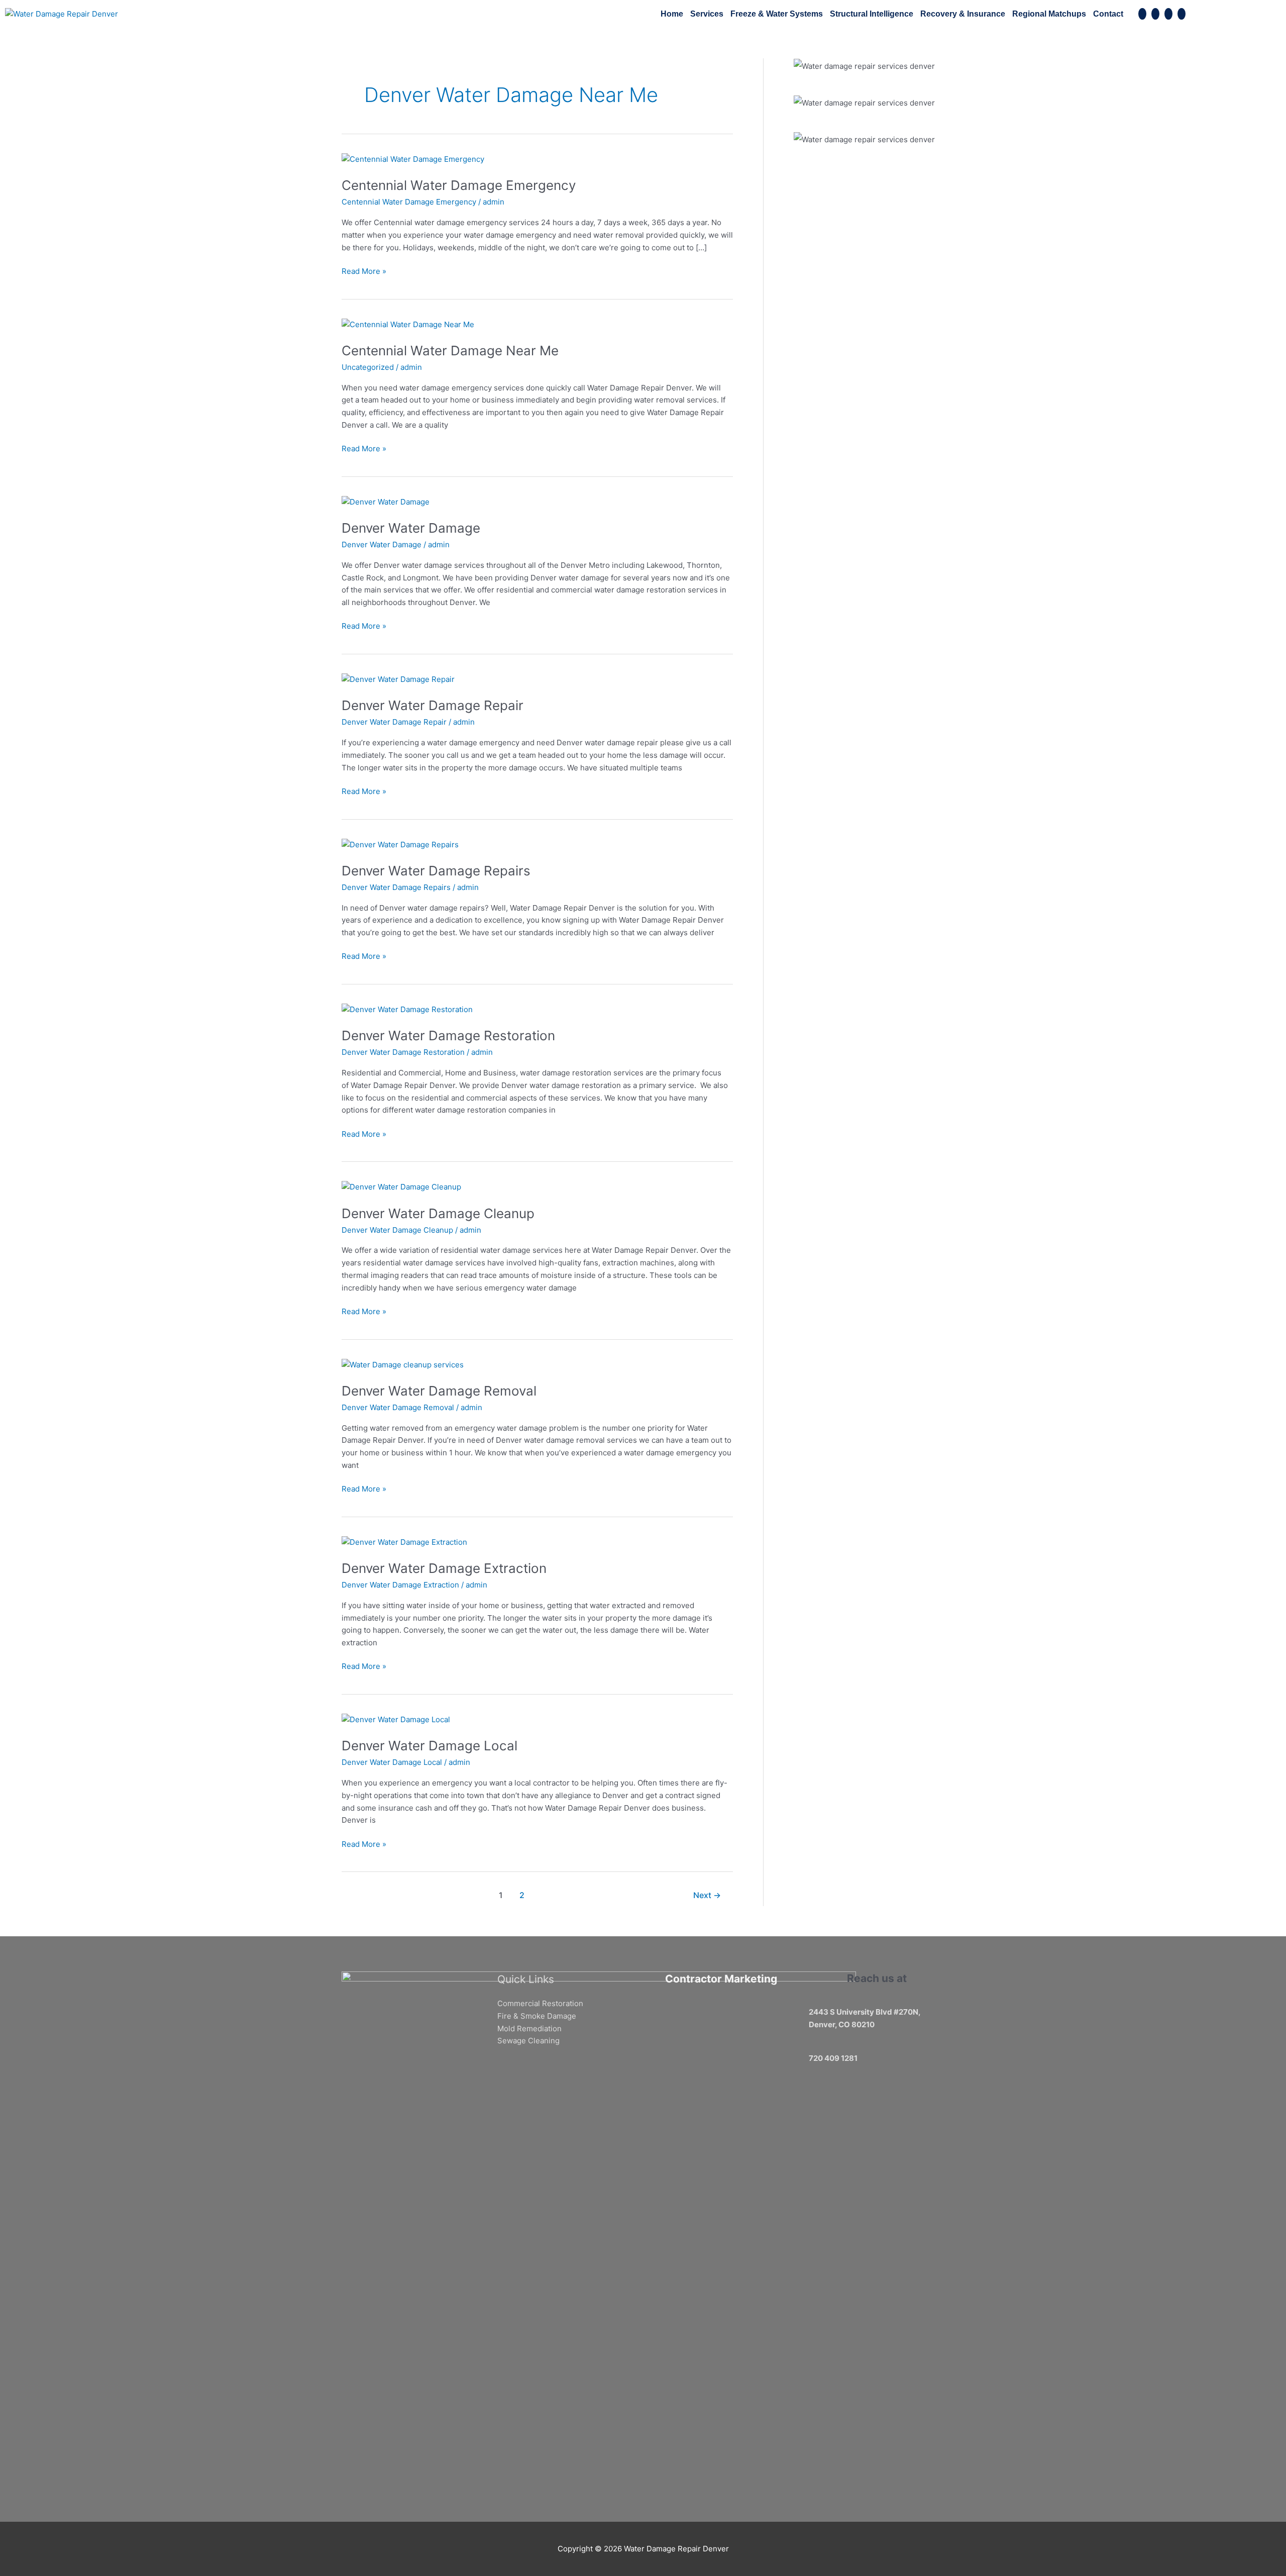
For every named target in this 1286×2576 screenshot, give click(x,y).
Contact (1108, 14)
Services (707, 14)
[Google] (1168, 14)
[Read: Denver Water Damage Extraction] (404, 1542)
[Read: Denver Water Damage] (386, 501)
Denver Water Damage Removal (439, 1391)
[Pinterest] (1155, 14)
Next (707, 1895)
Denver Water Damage (411, 528)
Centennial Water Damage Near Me (450, 351)
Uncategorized (368, 367)
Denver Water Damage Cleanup (438, 1213)
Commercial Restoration (540, 2003)
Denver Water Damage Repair (433, 705)
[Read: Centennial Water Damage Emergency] (413, 159)
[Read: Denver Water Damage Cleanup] (401, 1187)
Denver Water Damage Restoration (448, 1035)
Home (672, 14)
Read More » (364, 271)
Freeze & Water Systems (777, 14)
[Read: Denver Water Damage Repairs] (400, 844)
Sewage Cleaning (528, 2041)
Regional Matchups (1049, 14)
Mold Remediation (529, 2028)
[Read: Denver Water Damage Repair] (398, 679)
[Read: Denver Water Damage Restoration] (407, 1009)
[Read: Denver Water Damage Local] (396, 1719)
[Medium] (1182, 14)
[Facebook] (1142, 14)
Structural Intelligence (872, 14)
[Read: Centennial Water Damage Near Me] (408, 324)
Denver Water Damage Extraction (444, 1568)
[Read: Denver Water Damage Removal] (403, 1364)
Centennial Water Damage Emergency (459, 185)
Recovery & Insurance (963, 14)
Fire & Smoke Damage (537, 2016)
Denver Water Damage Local (430, 1746)
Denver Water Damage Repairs (436, 871)
